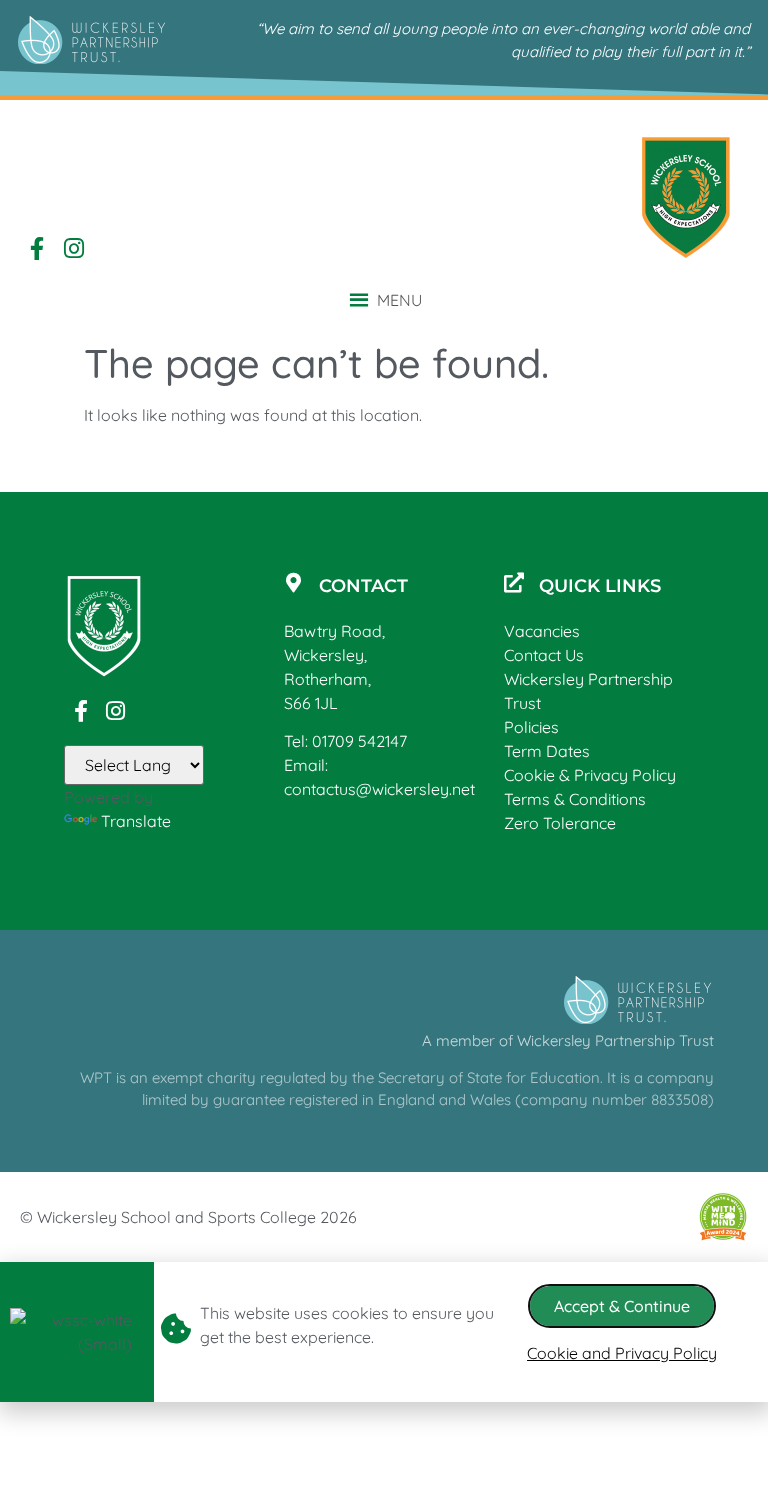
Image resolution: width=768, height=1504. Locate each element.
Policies (531, 727)
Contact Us (544, 655)
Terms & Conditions (575, 799)
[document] (384, 1332)
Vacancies (542, 631)
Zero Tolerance (560, 823)
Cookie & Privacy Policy (590, 775)
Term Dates (547, 751)
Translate (136, 821)
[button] (399, 300)
